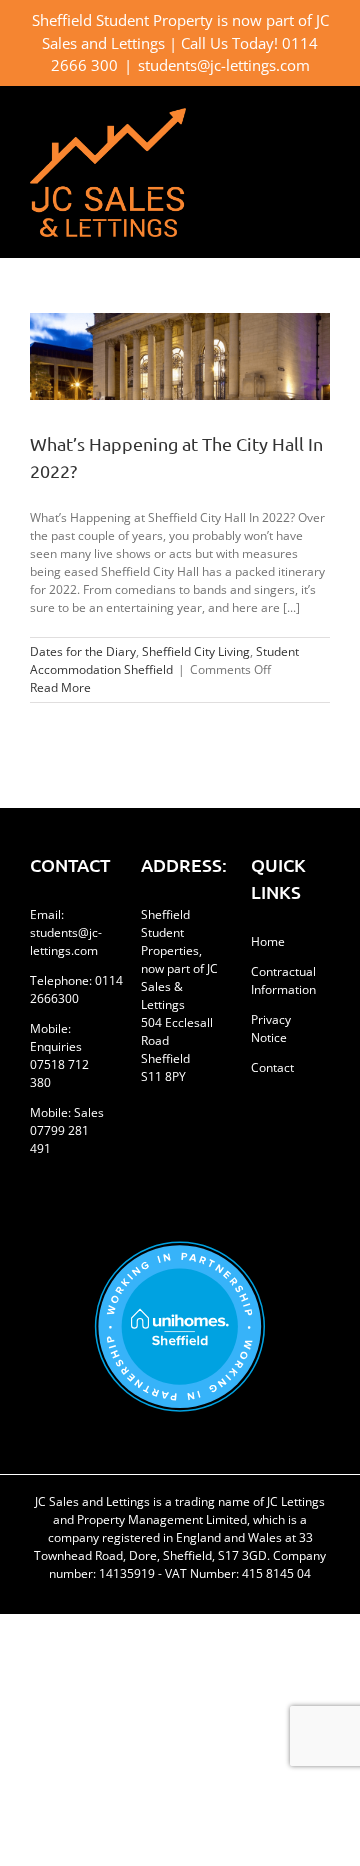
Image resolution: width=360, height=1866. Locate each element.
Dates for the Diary (83, 651)
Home (268, 941)
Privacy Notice (271, 1028)
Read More (60, 687)
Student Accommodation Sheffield (164, 660)
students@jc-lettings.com (224, 65)
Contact (272, 1067)
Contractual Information (283, 980)
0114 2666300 (76, 989)
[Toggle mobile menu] (322, 118)
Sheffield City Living (196, 651)
